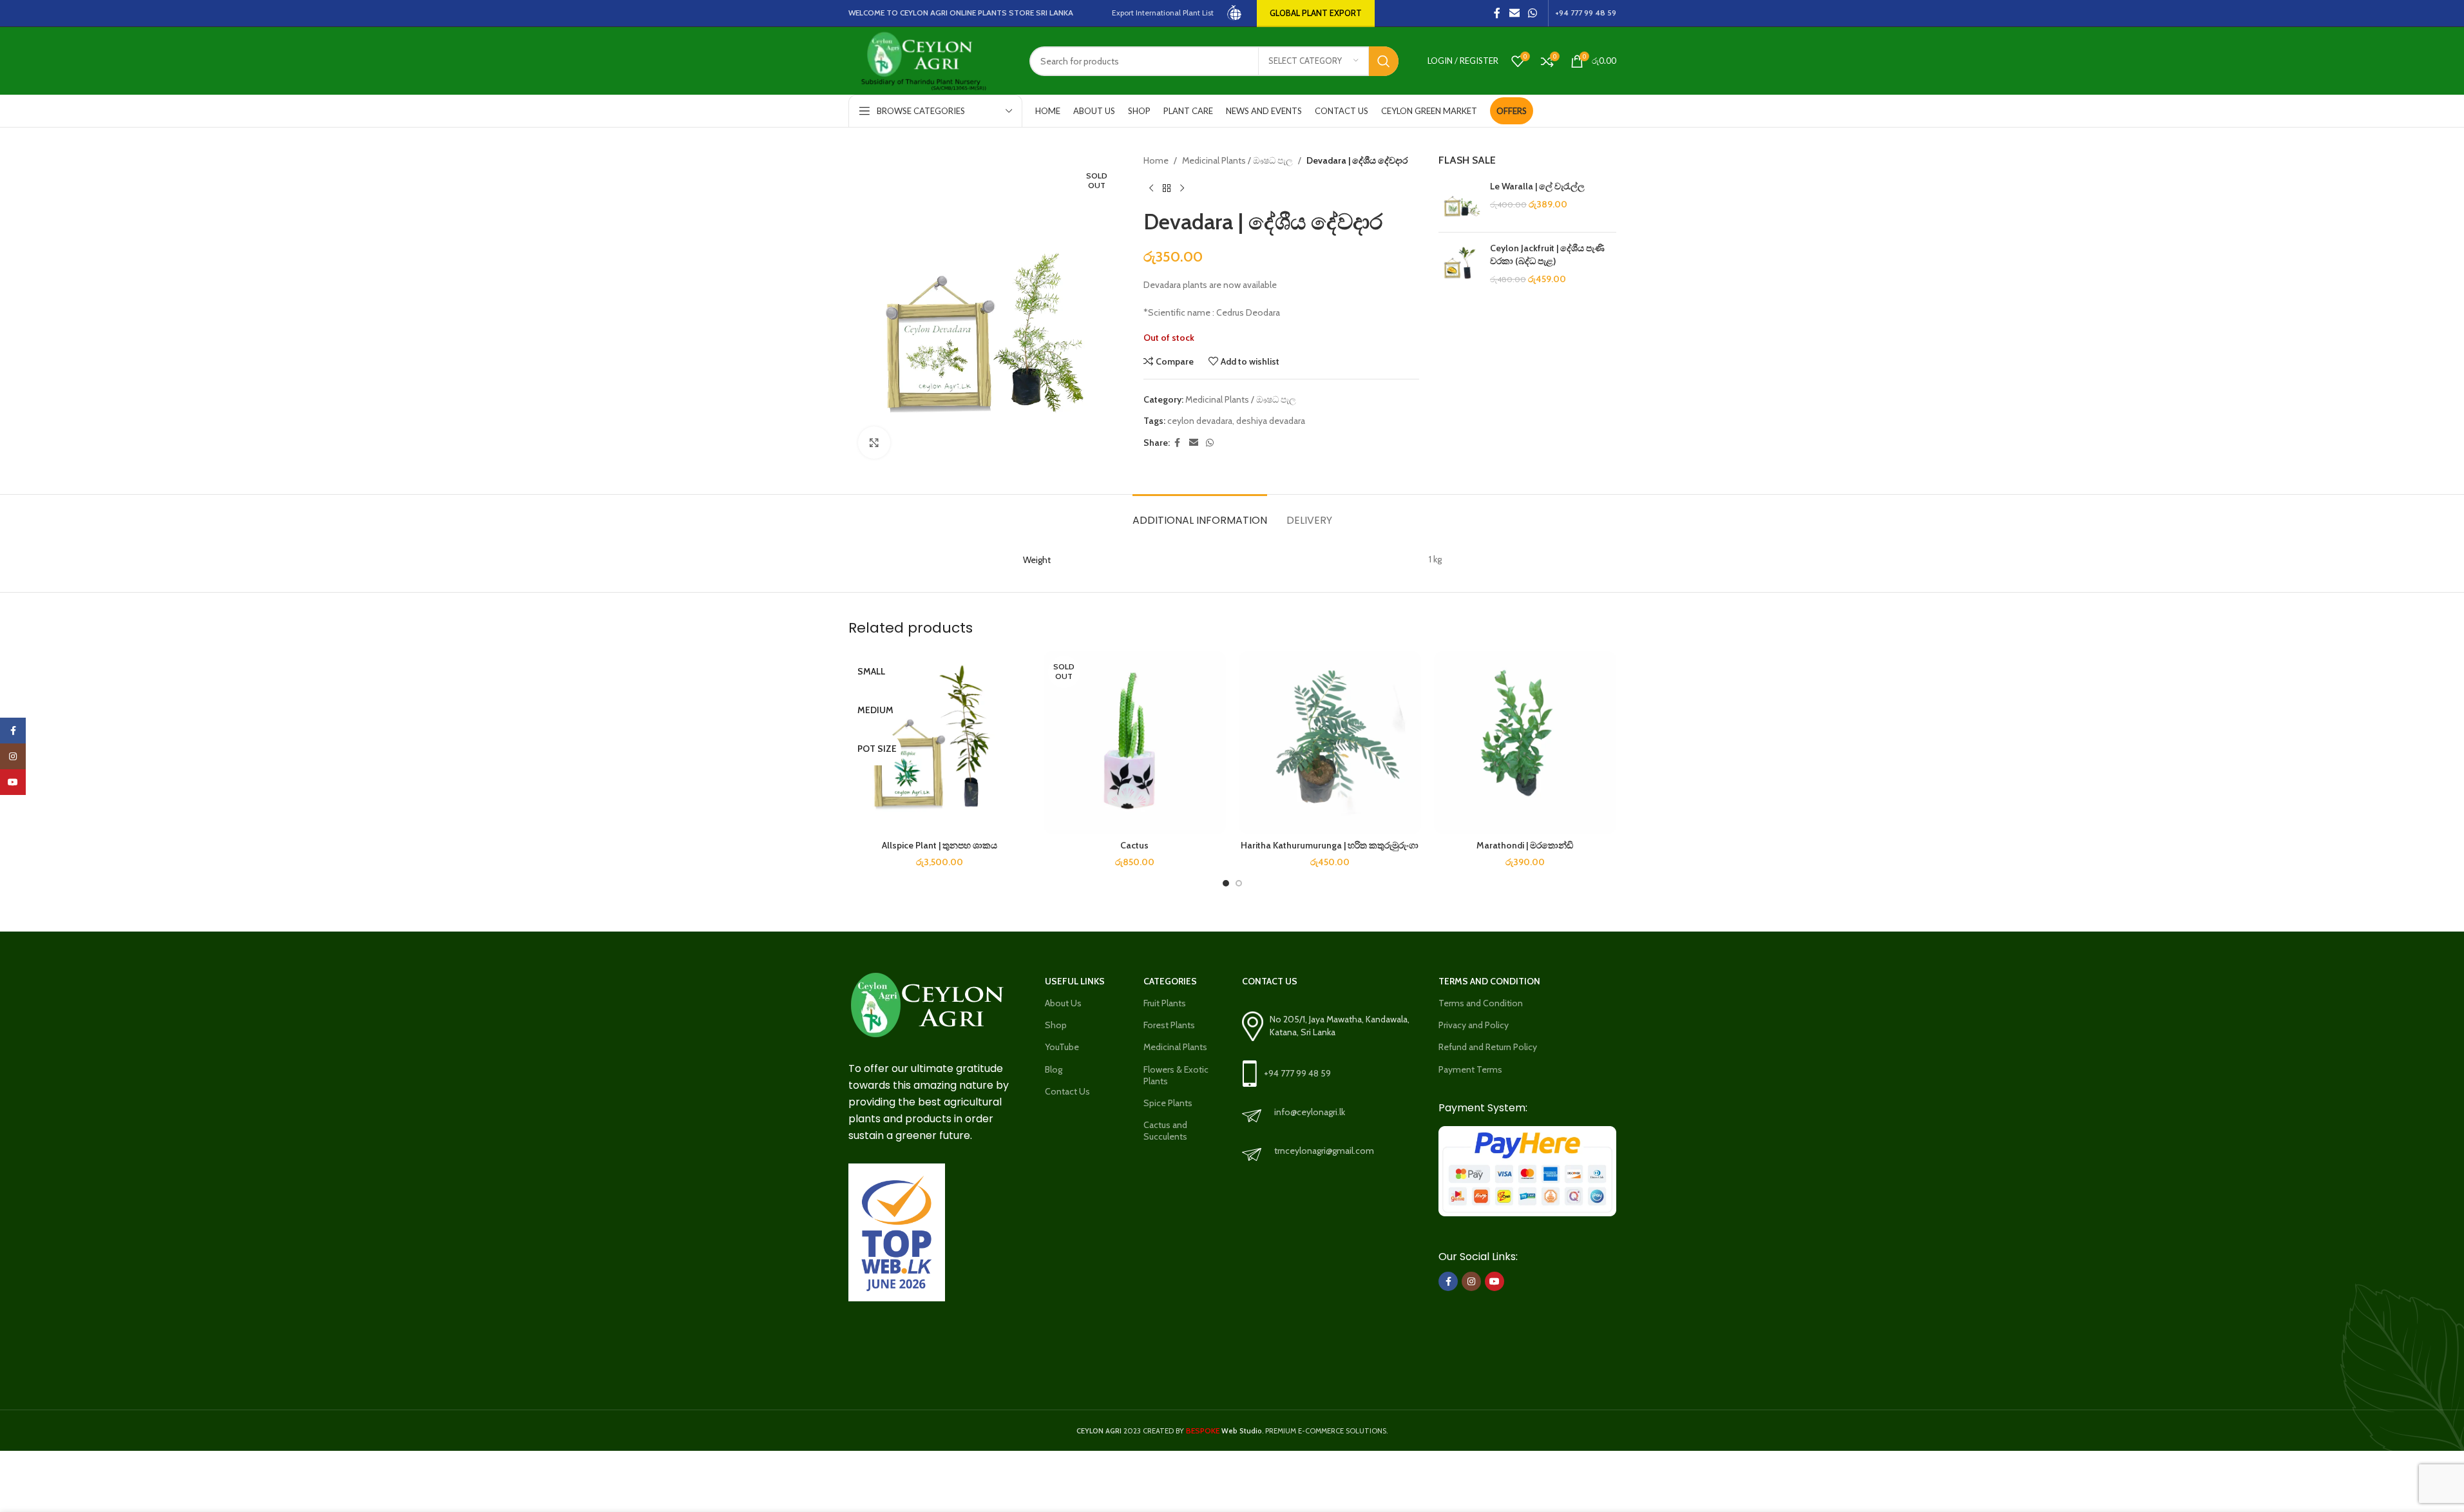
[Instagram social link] (1471, 1281)
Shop (1056, 1025)
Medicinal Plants (1175, 1047)
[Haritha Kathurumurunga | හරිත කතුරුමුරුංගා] (1330, 742)
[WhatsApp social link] (1532, 13)
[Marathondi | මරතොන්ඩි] (1525, 742)
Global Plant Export (1316, 13)
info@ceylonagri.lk (1310, 1112)
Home (1156, 160)
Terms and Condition (1481, 1003)
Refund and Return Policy (1488, 1047)
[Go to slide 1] (1226, 883)
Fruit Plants (1165, 1003)
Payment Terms (1470, 1069)
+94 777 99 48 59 (1297, 1073)
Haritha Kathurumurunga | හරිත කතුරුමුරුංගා (1330, 845)
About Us (1063, 1003)
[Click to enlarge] (874, 443)
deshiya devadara (1271, 421)
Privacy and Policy (1474, 1025)
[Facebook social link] (1497, 13)
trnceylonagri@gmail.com (1324, 1151)
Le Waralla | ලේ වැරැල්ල (1537, 186)
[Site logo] (1235, 12)
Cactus (1134, 845)
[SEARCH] (1384, 61)
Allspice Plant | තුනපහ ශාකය (940, 845)
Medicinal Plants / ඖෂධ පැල (1237, 160)
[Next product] (1182, 188)
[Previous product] (1151, 188)
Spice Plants (1168, 1103)
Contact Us (1067, 1091)
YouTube (1062, 1047)
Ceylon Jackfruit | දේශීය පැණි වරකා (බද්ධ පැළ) (1547, 254)
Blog (1054, 1069)
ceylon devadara (1200, 421)
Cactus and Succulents (1165, 1131)
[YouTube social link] (1495, 1281)
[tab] (1200, 514)
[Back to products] (1167, 188)
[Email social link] (1514, 13)
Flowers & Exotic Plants (1176, 1075)
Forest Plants (1169, 1025)
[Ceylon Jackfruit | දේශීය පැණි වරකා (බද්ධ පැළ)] (1459, 264)
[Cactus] (1135, 742)
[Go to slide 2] (1239, 883)
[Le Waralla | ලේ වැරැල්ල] (1459, 201)
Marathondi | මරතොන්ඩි (1525, 845)
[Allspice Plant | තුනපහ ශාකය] (940, 742)
